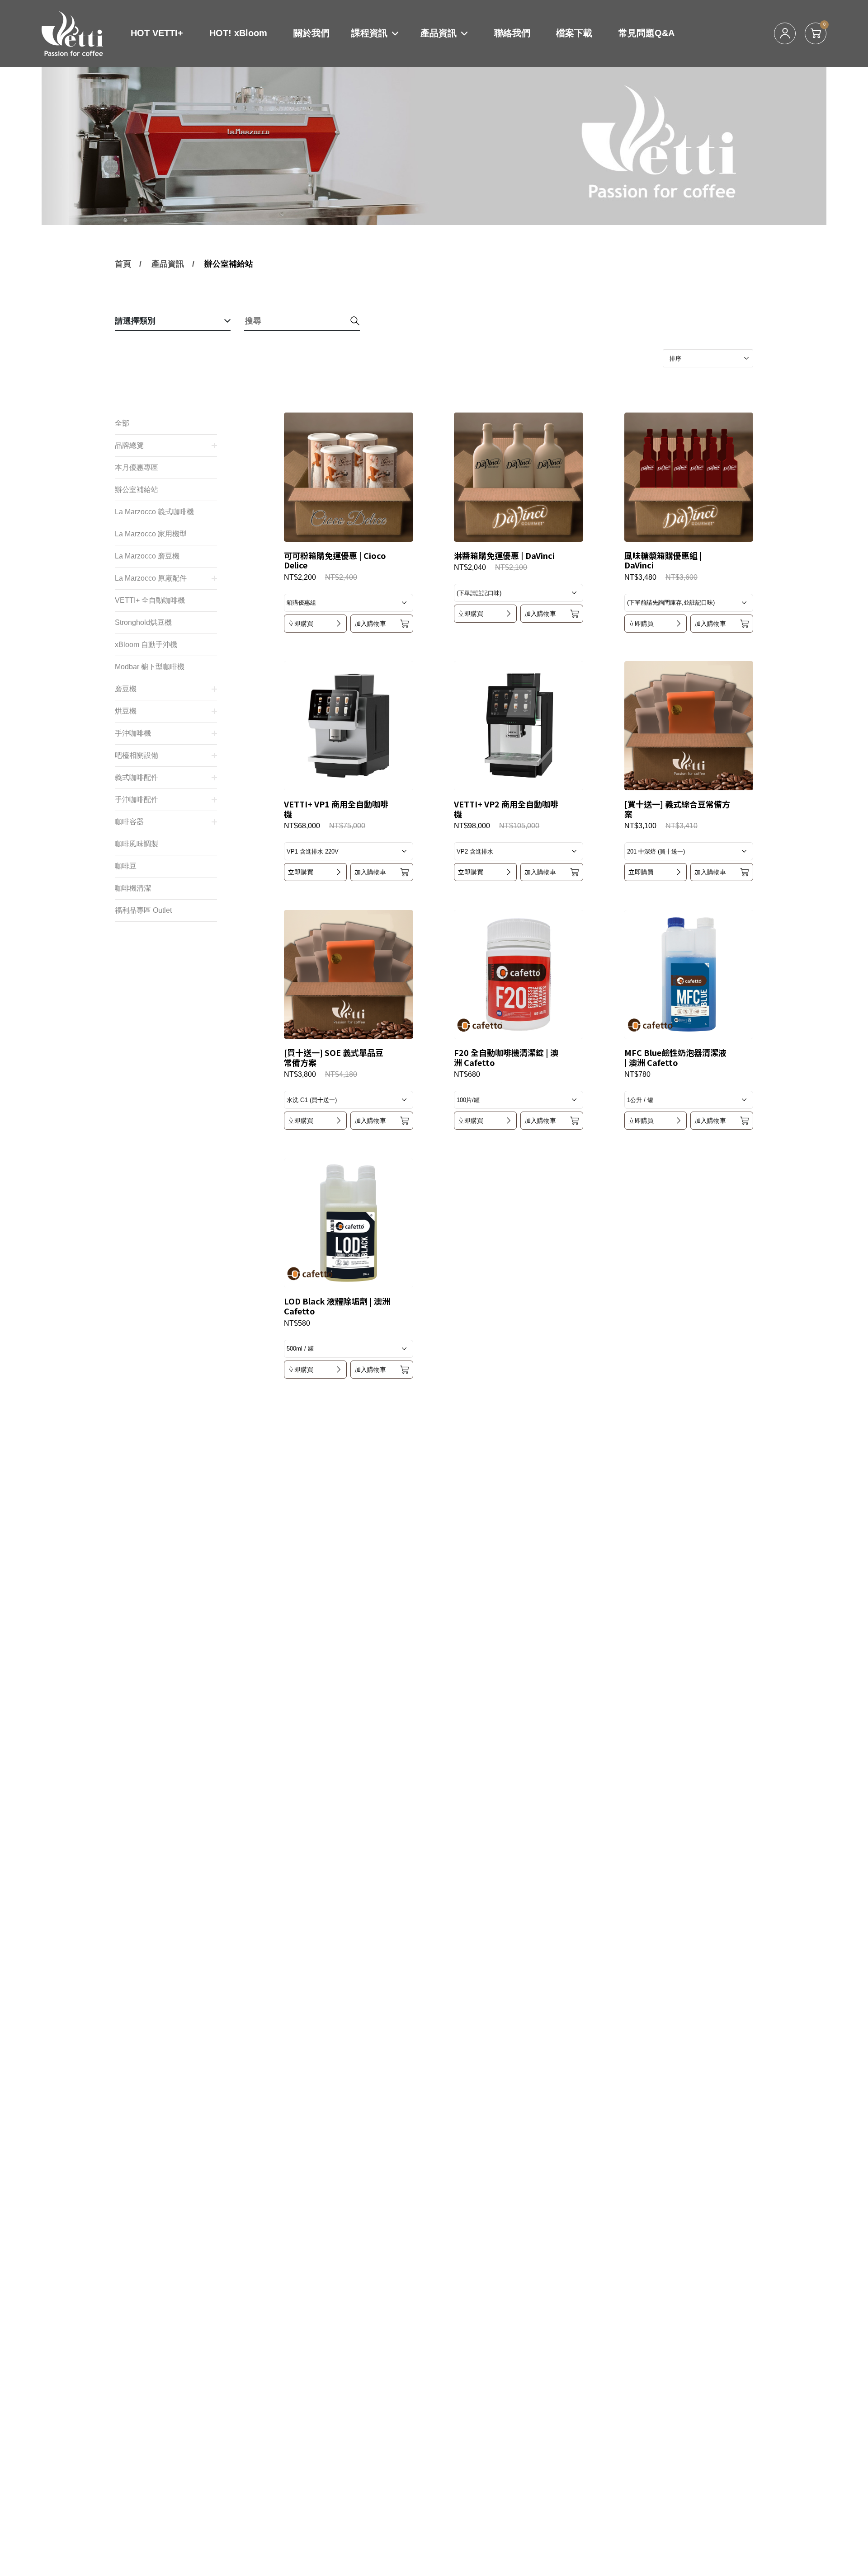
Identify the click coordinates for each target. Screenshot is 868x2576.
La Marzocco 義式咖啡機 (154, 512)
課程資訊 (369, 33)
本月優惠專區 (137, 467)
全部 (122, 423)
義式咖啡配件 (137, 777)
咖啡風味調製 (137, 844)
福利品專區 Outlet (143, 910)
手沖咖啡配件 (137, 800)
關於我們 (311, 33)
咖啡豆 (126, 866)
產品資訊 (439, 33)
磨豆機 (126, 689)
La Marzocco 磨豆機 (147, 556)
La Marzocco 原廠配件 (151, 578)
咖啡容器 (129, 822)
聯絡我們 (512, 33)
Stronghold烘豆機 (143, 622)
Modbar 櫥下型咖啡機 (150, 667)
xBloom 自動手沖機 (146, 645)
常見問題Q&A (646, 33)
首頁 (123, 264)
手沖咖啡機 (133, 733)
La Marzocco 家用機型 (151, 534)
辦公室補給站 (229, 264)
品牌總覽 (129, 445)
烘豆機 (126, 711)
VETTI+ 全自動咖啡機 (150, 600)
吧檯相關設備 (137, 755)
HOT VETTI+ (157, 33)
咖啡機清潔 (133, 888)
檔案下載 (574, 33)
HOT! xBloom (238, 33)
